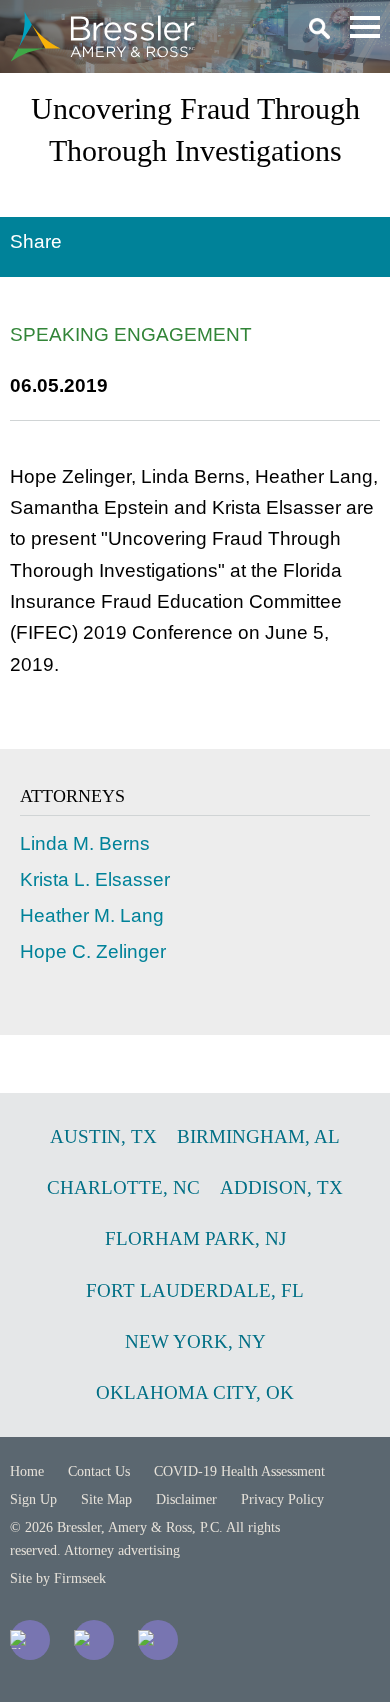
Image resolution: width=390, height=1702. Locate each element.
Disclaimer (186, 1499)
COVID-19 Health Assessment (239, 1471)
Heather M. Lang (92, 915)
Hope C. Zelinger (93, 951)
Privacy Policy (282, 1499)
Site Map (106, 1499)
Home (27, 1471)
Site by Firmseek (58, 1578)
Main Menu (365, 27)
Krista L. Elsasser (95, 879)
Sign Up (33, 1499)
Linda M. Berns (85, 843)
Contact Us (99, 1471)
